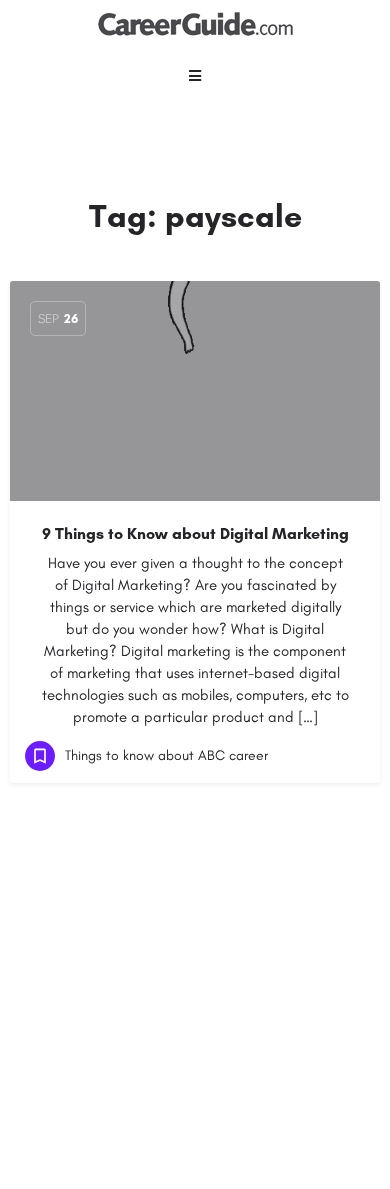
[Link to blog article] (195, 391)
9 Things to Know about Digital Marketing (195, 533)
